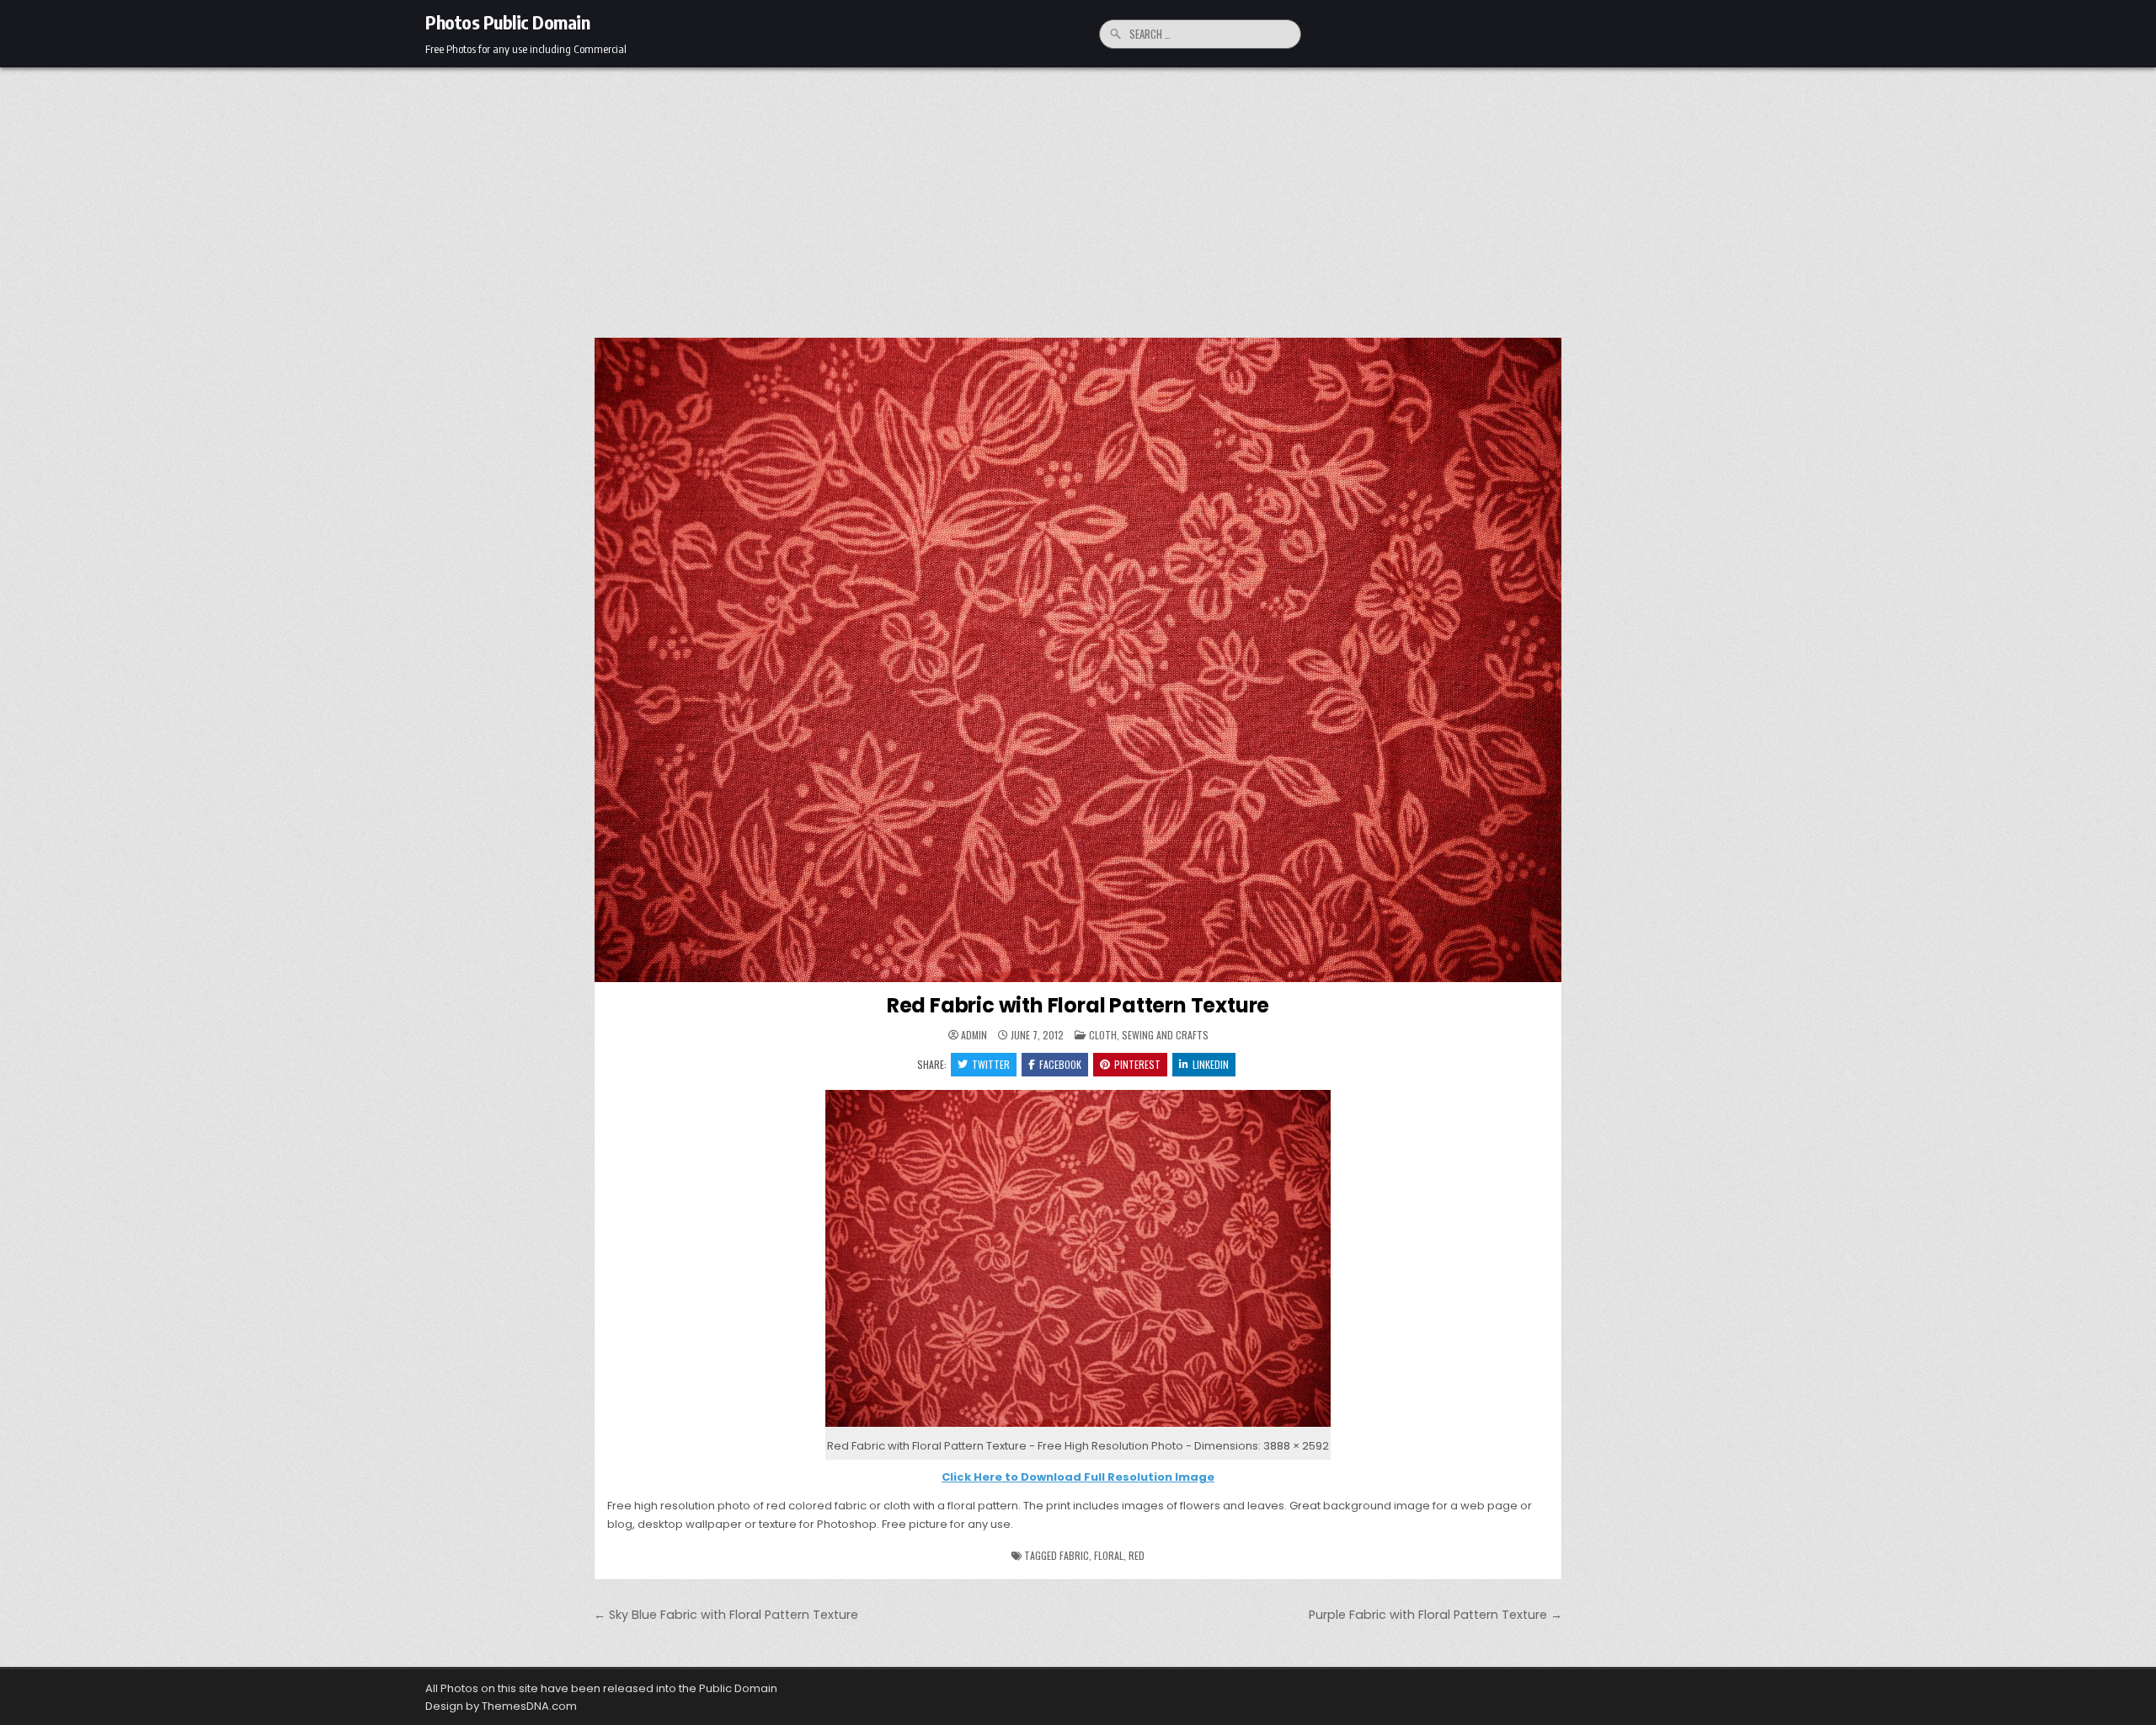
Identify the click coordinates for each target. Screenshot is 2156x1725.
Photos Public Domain (507, 22)
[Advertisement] (1078, 194)
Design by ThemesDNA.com (501, 1706)
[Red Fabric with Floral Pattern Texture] (1078, 1427)
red (1137, 1555)
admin (974, 1035)
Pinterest (1137, 1064)
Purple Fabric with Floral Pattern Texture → (1436, 1615)
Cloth (1103, 1035)
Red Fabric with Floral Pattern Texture (1078, 1005)
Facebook (1060, 1064)
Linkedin (1211, 1064)
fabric (1074, 1555)
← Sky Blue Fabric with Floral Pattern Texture (726, 1615)
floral (1109, 1555)
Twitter (991, 1064)
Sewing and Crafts (1165, 1035)
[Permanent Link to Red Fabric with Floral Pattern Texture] (1078, 660)
